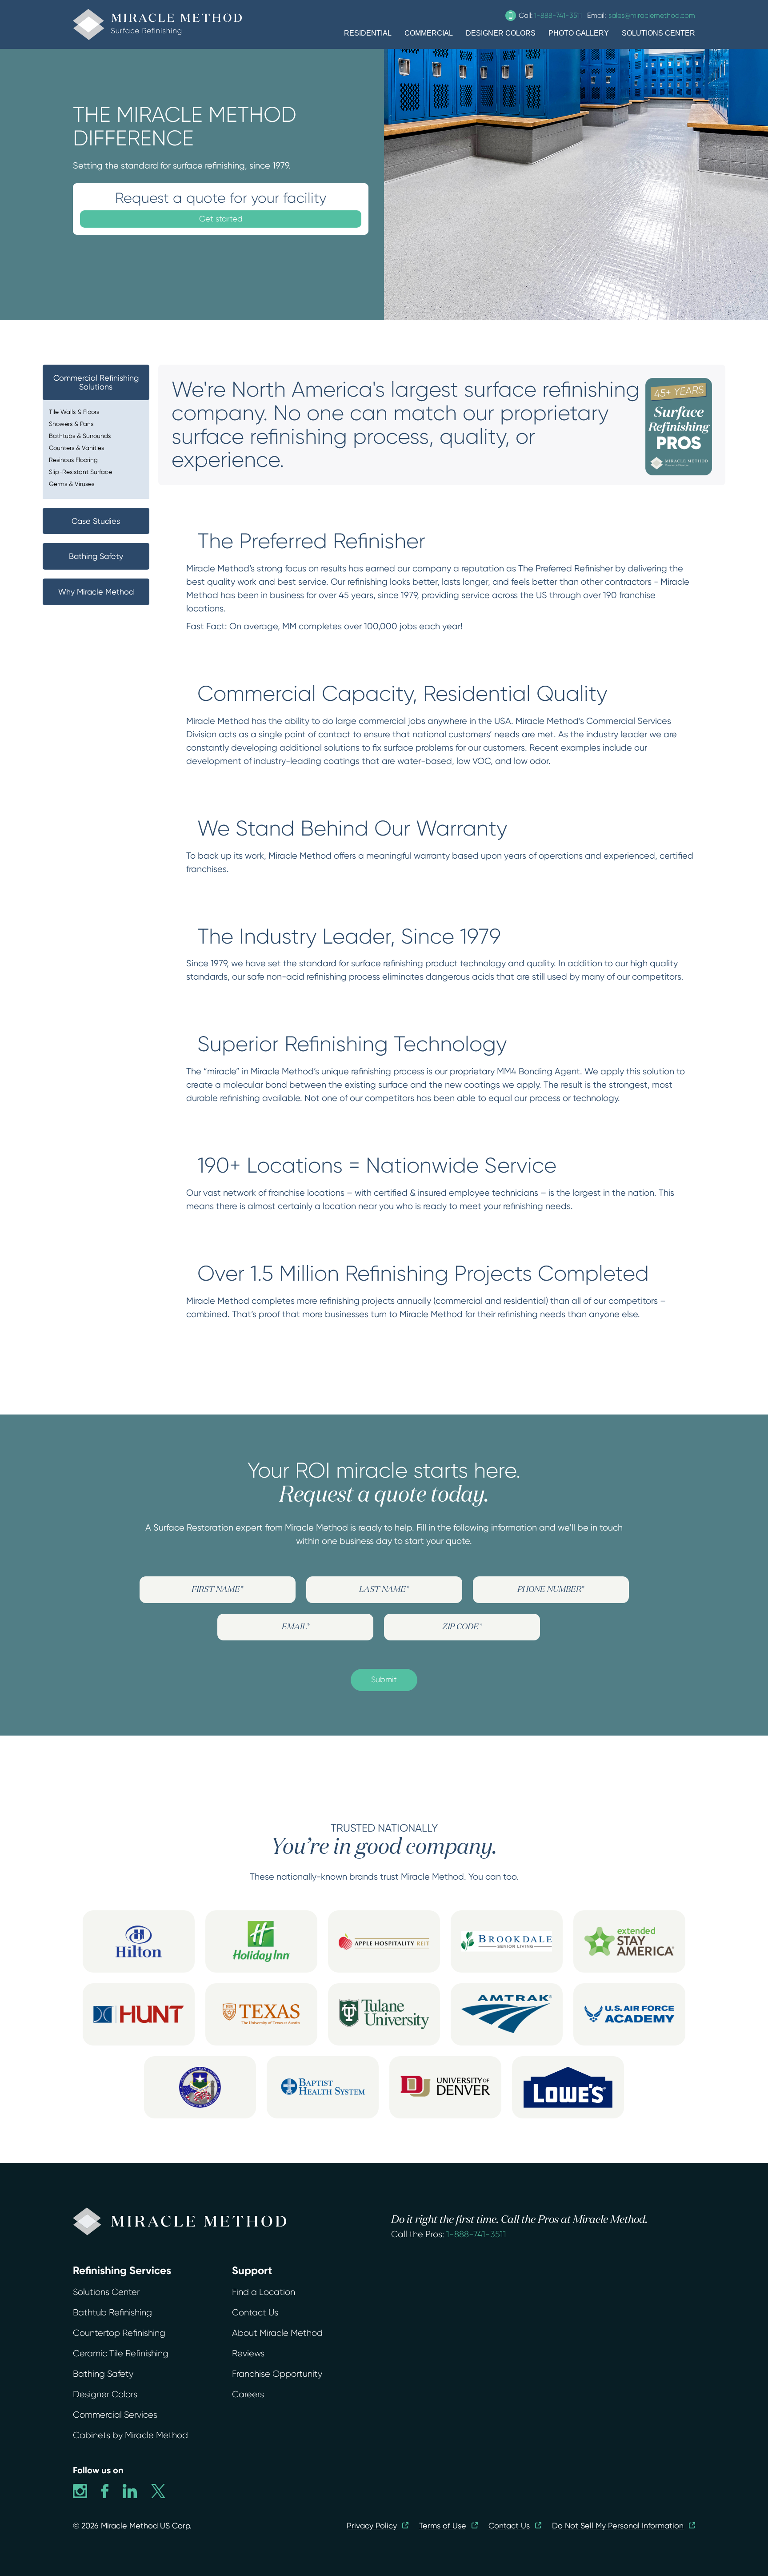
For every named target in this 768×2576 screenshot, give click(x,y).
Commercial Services (115, 2415)
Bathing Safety (103, 2374)
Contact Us (255, 2313)
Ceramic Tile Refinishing (121, 2353)
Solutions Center (106, 2292)
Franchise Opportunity (277, 2374)
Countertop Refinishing (119, 2333)
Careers (248, 2394)
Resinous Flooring (73, 460)
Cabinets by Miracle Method (130, 2435)
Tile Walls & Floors (74, 412)
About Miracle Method (277, 2333)
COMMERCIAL (429, 33)
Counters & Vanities (76, 448)
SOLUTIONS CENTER (658, 33)
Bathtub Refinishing (112, 2313)
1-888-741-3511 (476, 2234)
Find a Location (264, 2292)
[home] (157, 24)
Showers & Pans (71, 424)
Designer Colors (105, 2394)
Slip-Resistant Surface (80, 472)
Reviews (248, 2353)
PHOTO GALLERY (579, 33)
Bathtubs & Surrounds (80, 436)
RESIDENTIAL (368, 33)
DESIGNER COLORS (501, 33)
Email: (641, 15)
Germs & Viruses (72, 484)
